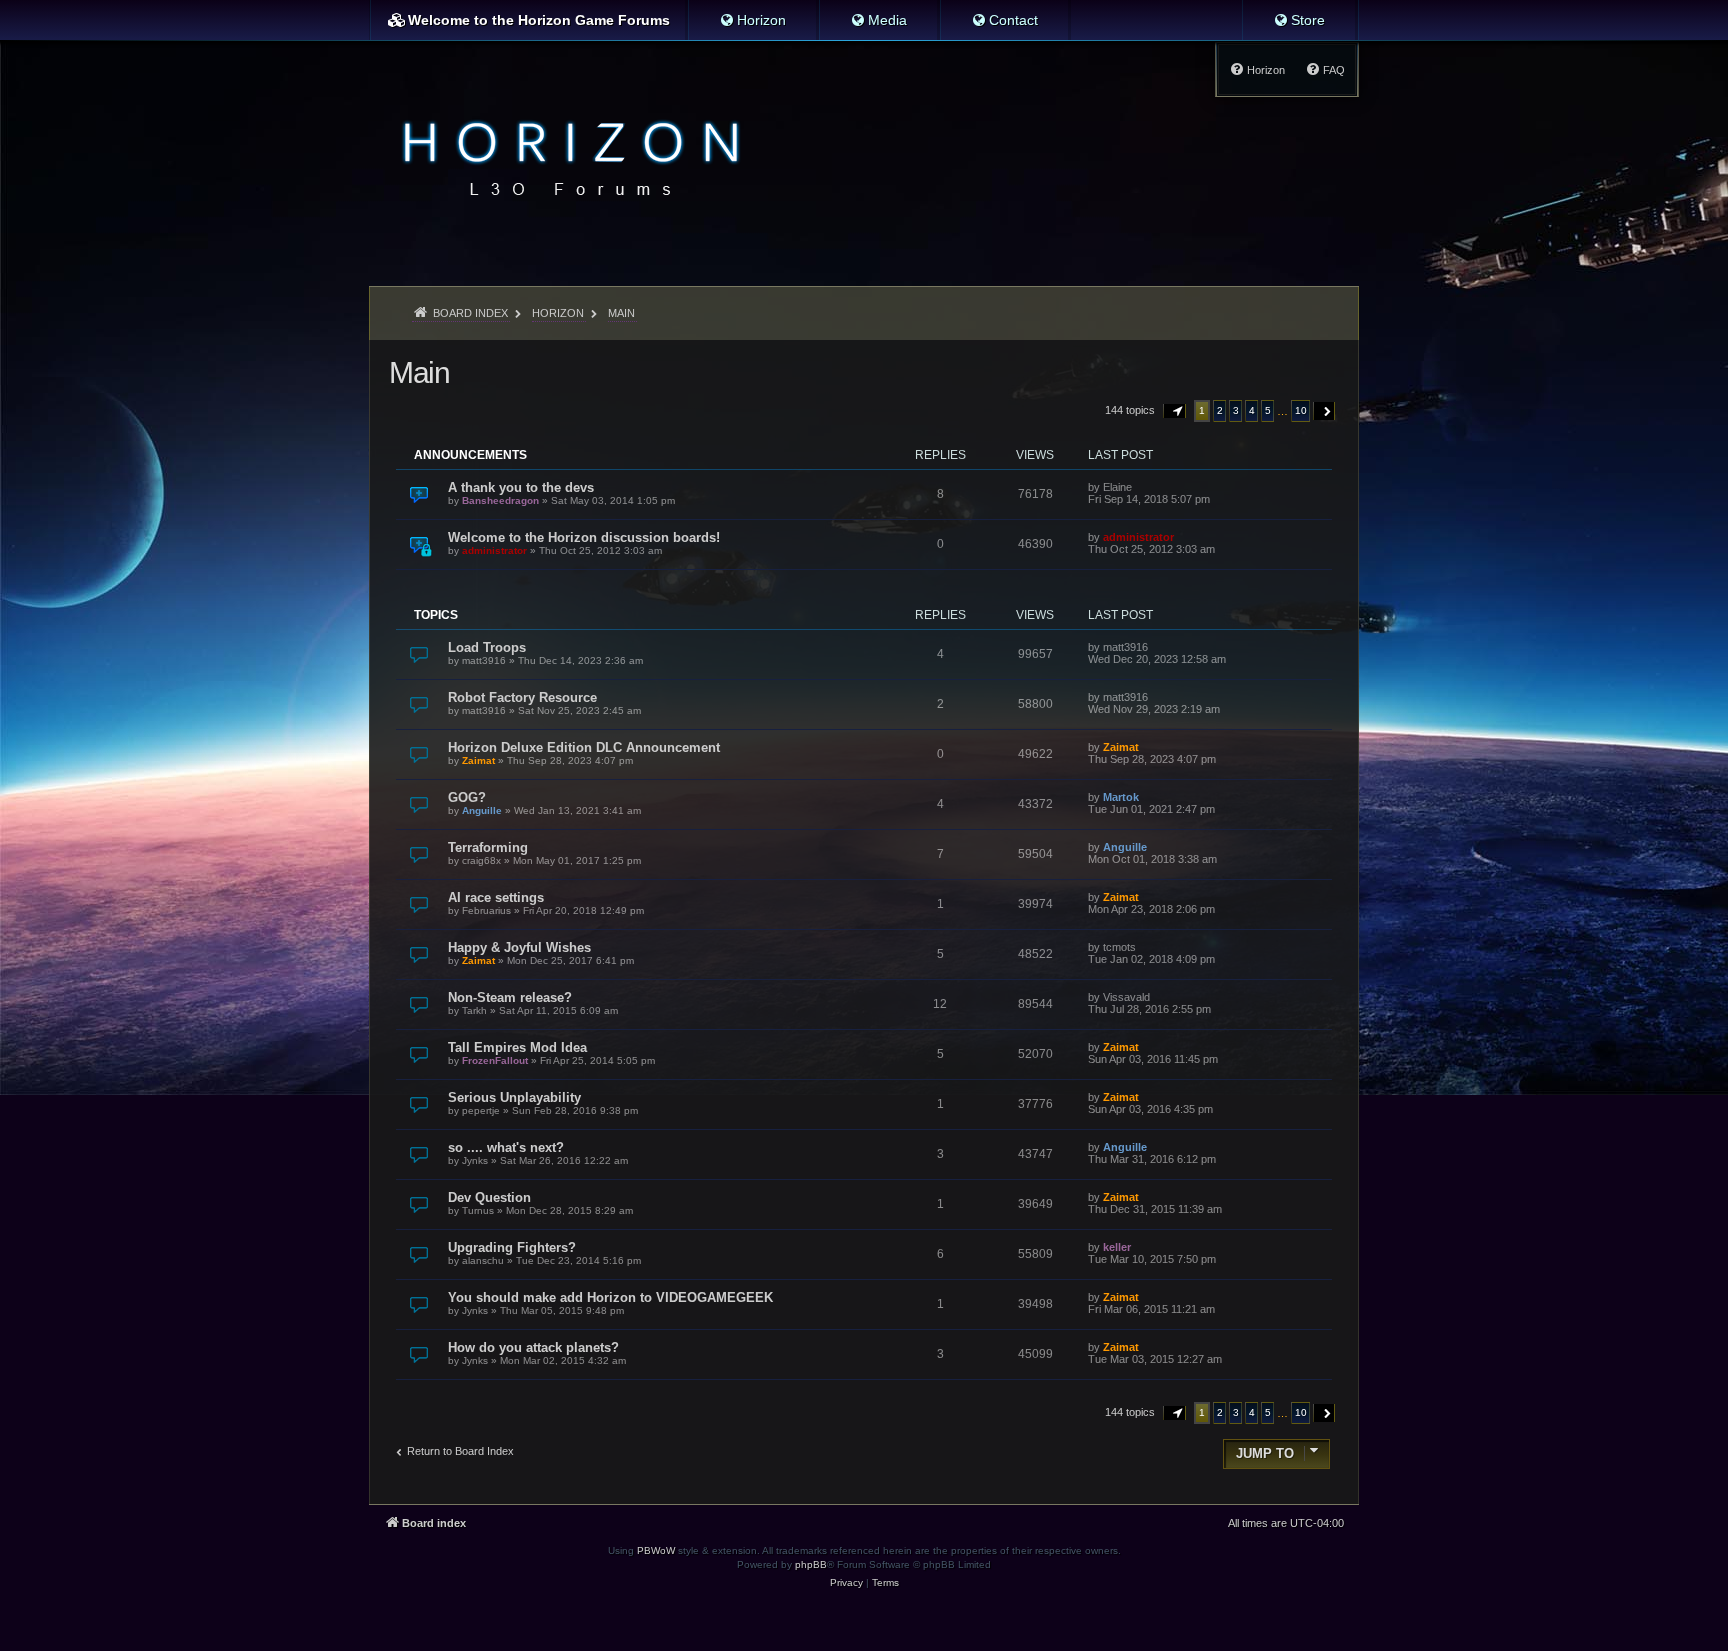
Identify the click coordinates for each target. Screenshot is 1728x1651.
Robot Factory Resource (522, 697)
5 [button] (1268, 410)
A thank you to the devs (521, 487)
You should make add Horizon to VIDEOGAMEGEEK (610, 1297)
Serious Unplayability (514, 1097)
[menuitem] (752, 20)
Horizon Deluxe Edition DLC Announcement (584, 747)
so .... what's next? (506, 1147)
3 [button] (1236, 410)
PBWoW (656, 1550)
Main (419, 372)
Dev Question (489, 1197)
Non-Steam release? (510, 997)
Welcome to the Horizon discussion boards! (584, 537)
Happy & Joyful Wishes (519, 947)
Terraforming (488, 847)
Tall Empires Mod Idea (517, 1047)
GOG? (467, 797)
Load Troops (487, 647)
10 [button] (1301, 410)
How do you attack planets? (533, 1347)
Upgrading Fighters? (512, 1247)
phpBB (811, 1564)
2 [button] (1220, 410)
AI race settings (496, 897)
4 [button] (1252, 410)
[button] (1175, 411)
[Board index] (565, 156)
